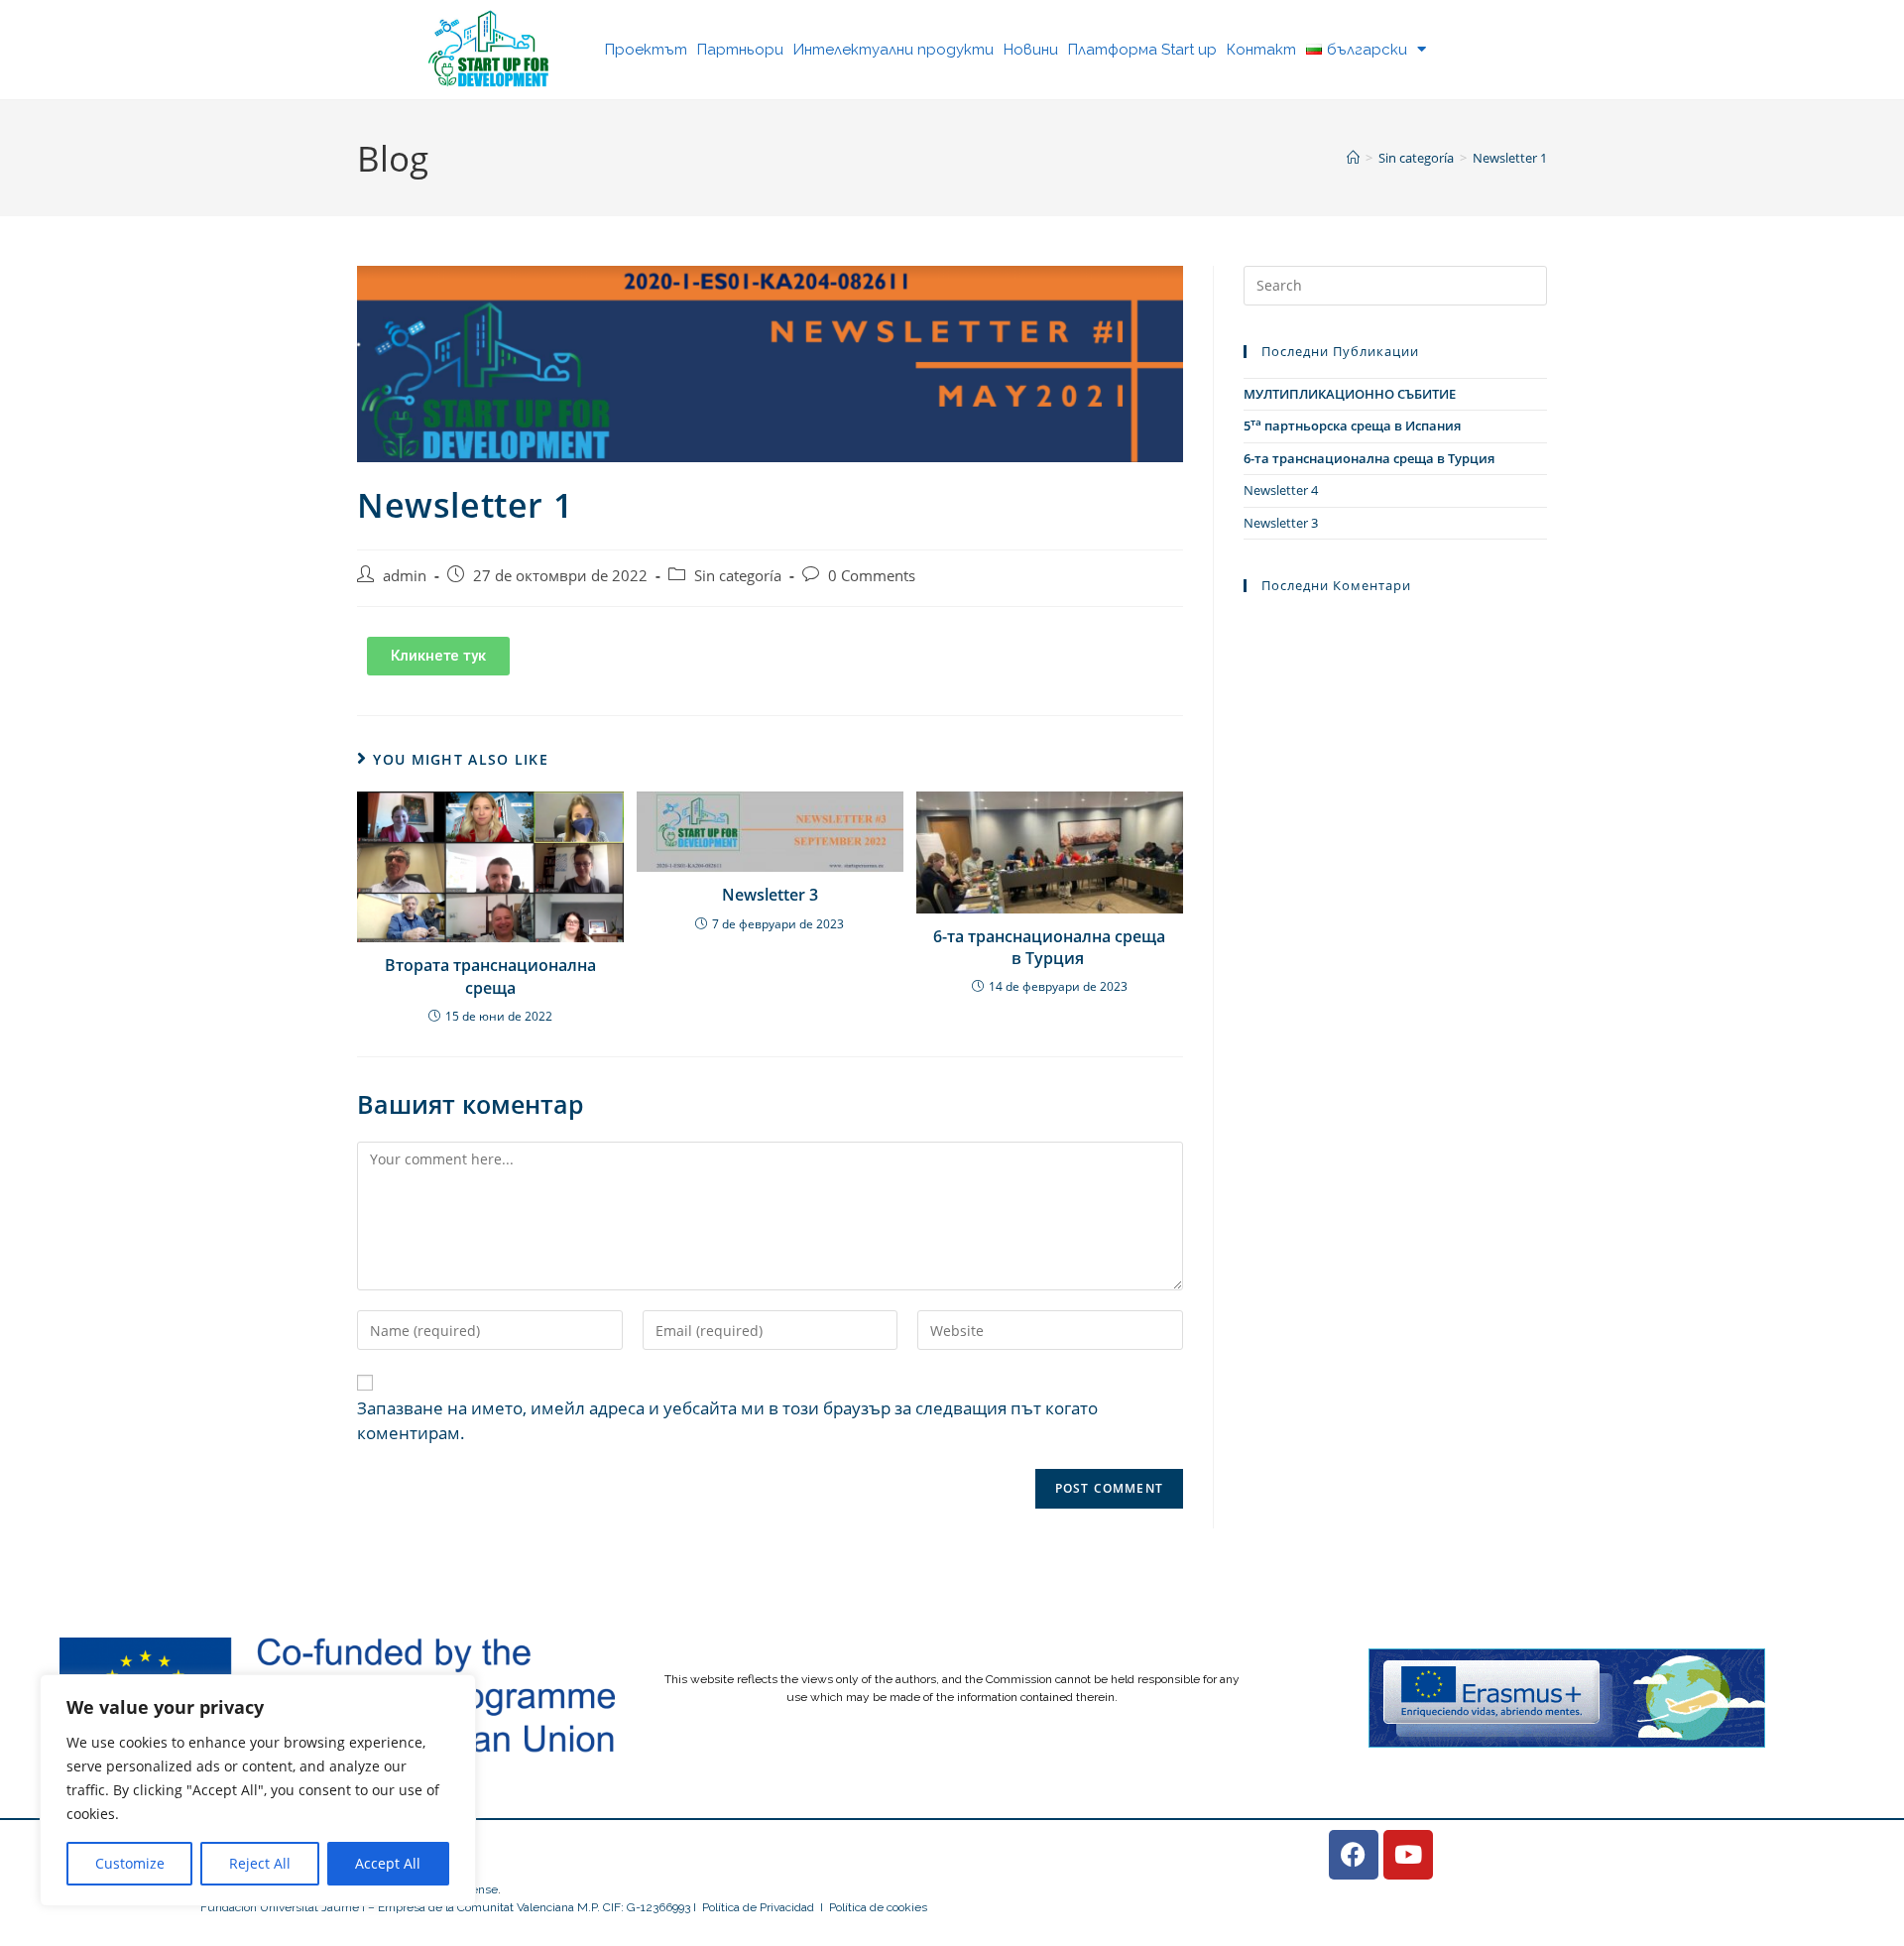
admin (405, 576)
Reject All (260, 1863)
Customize (130, 1863)
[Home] (1353, 158)
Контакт (1261, 50)
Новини (1031, 50)
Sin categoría (738, 576)
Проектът (646, 50)
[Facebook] (1354, 1855)
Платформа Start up (1142, 50)
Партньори (740, 50)
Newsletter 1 (1510, 158)
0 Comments (872, 576)
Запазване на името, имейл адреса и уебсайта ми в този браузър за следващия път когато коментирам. (727, 1421)
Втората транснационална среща (490, 976)
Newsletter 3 (770, 895)
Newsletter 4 (1281, 490)
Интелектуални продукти (893, 50)
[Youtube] (1408, 1855)
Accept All (388, 1863)
